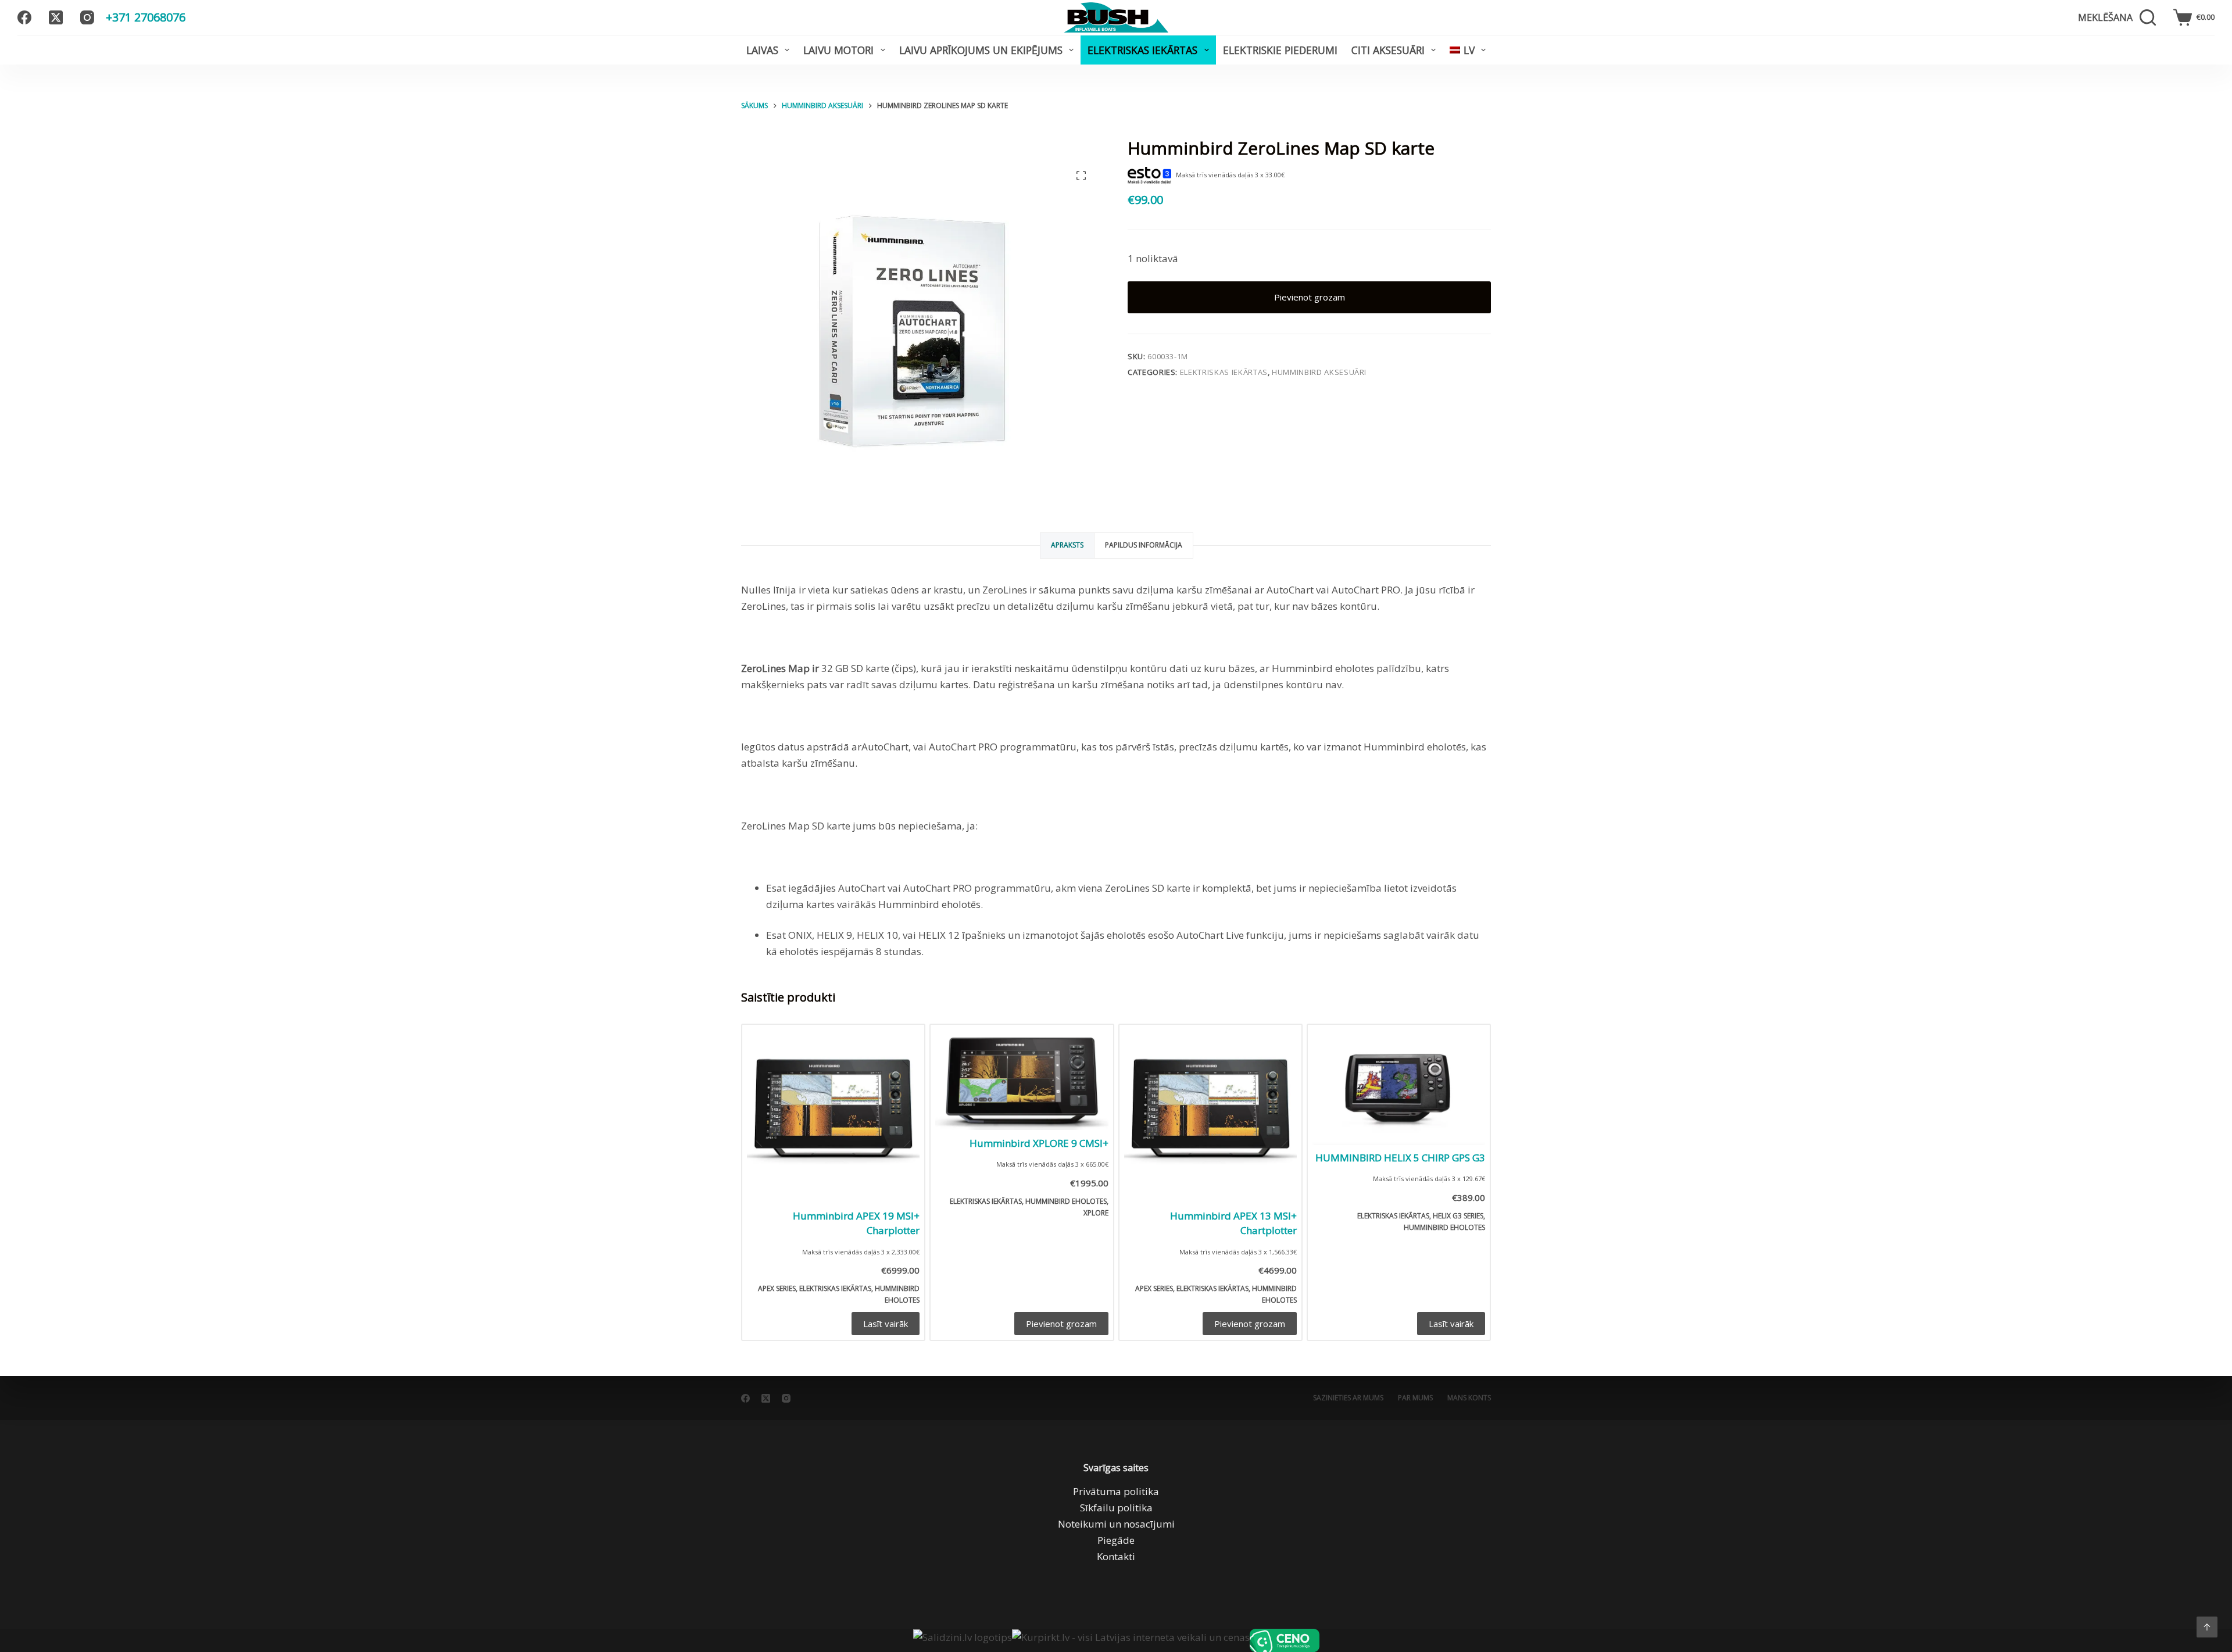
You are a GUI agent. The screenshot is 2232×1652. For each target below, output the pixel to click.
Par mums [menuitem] (1415, 1398)
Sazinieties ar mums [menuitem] (1348, 1398)
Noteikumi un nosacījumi (1116, 1524)
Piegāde (1116, 1540)
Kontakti (1116, 1556)
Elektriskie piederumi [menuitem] (1280, 50)
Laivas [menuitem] (762, 50)
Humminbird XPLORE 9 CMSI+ (1039, 1143)
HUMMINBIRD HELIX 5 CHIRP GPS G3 (1400, 1158)
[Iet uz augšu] (2207, 1627)
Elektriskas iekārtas (1224, 372)
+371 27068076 (146, 17)
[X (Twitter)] (56, 17)
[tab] (1067, 546)
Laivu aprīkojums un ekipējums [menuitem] (981, 50)
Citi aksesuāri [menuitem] (1388, 50)
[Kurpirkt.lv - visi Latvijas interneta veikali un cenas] (1131, 1640)
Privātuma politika (1116, 1491)
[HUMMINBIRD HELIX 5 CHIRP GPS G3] (1399, 1087)
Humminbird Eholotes (1066, 1201)
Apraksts (1067, 545)
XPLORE (1096, 1213)
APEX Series (777, 1288)
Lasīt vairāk (886, 1324)
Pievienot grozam (1310, 297)
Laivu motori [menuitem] (838, 50)
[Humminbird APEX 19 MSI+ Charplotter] (833, 1116)
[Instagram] (87, 17)
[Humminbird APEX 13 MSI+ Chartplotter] (1210, 1116)
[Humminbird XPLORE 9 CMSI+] (1022, 1080)
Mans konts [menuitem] (1469, 1398)
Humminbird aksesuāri (1319, 372)
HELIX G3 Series (1458, 1216)
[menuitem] (1468, 50)
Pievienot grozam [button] (1061, 1324)
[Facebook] (24, 17)
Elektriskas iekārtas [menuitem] (1142, 50)
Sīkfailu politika (1116, 1508)
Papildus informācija (1144, 545)
